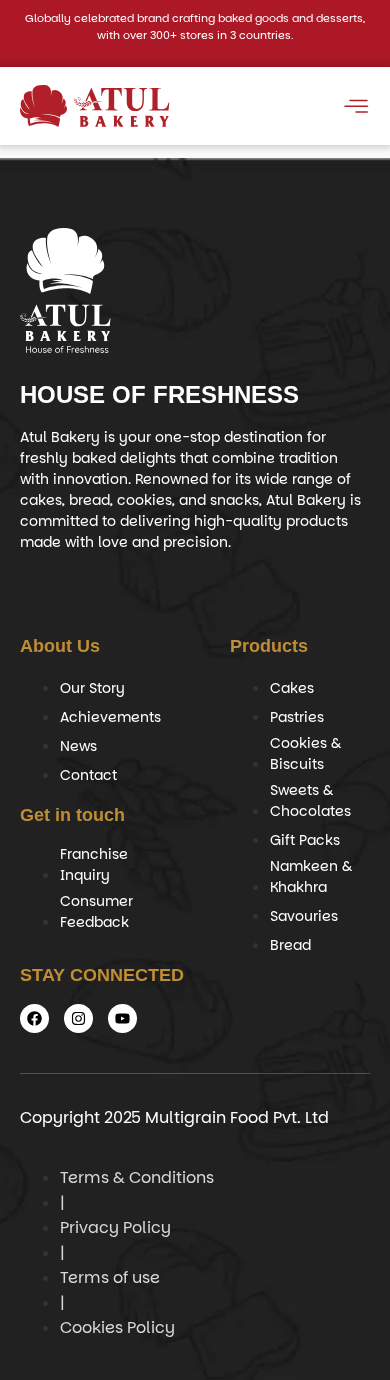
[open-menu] (355, 109)
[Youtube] (122, 1018)
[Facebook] (34, 1018)
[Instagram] (78, 1018)
